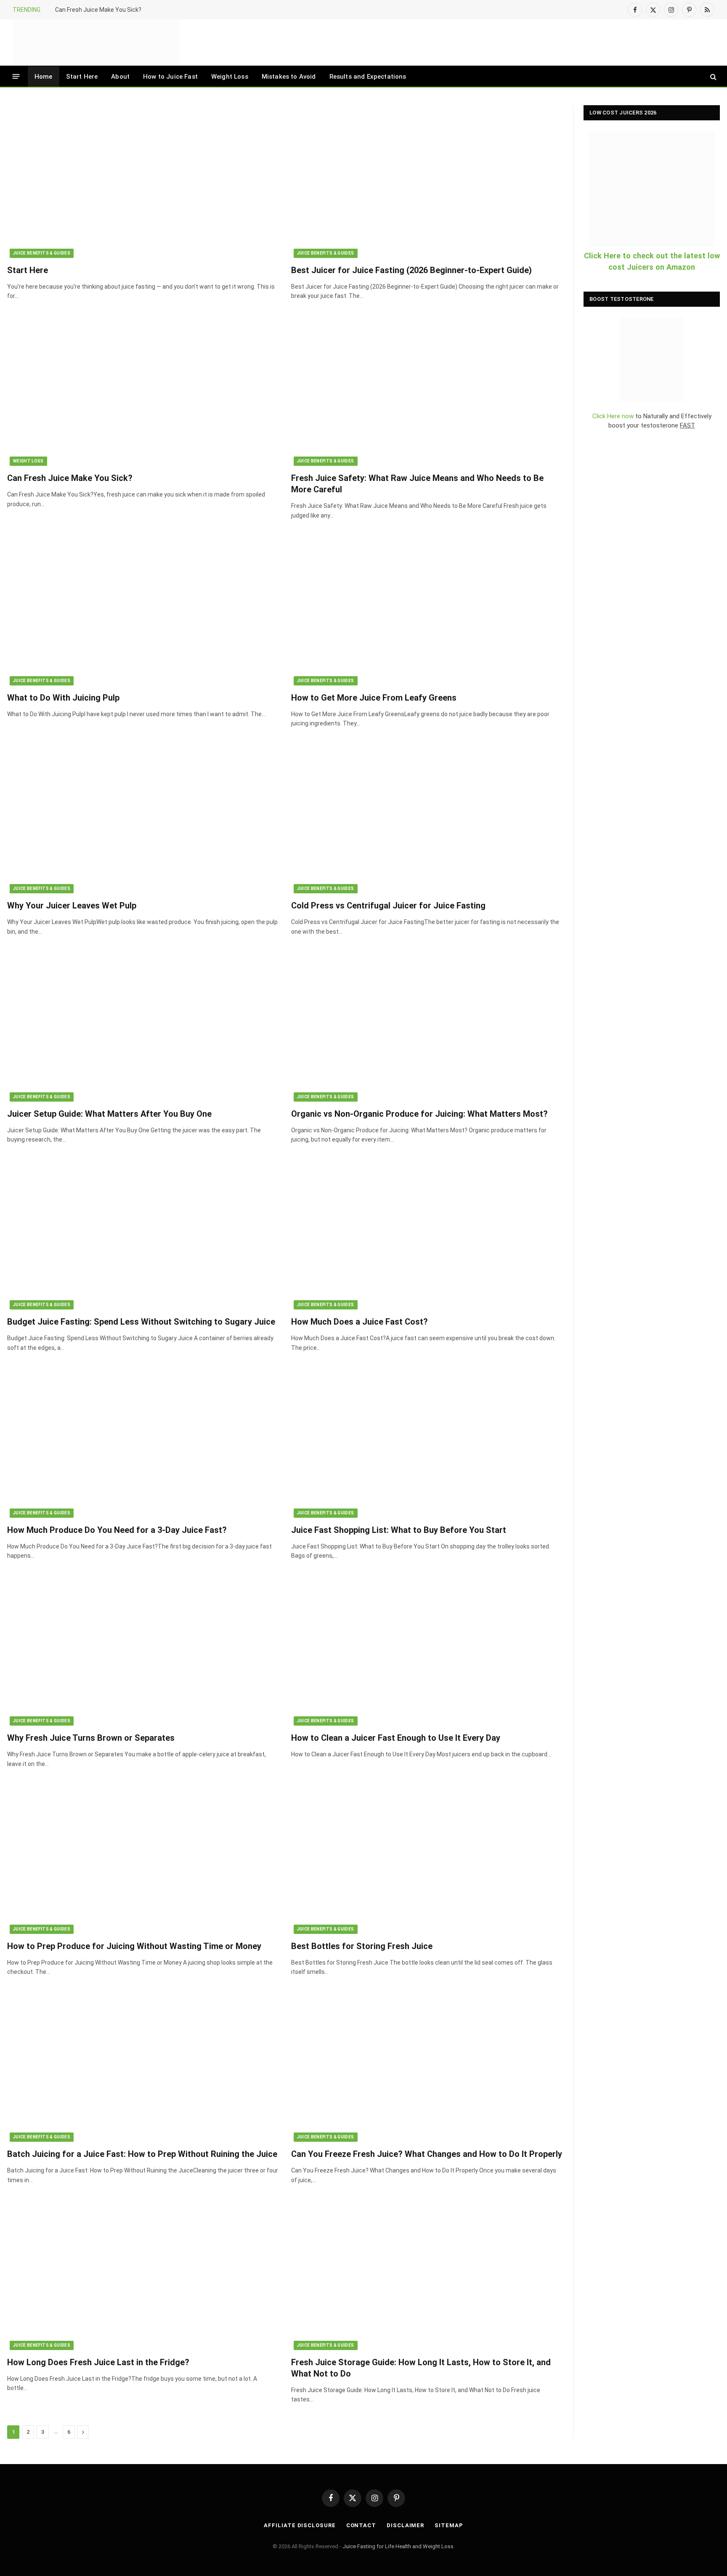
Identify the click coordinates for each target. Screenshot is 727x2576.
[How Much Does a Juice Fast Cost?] (427, 1234)
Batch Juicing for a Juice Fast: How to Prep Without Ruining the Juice (142, 2154)
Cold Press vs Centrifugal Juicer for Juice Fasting (388, 906)
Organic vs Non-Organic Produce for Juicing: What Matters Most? (419, 1114)
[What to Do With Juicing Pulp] (143, 609)
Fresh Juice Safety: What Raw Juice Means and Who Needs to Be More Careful (417, 484)
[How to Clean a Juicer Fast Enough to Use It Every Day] (427, 1650)
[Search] (712, 76)
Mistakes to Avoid (289, 77)
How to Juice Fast (170, 77)
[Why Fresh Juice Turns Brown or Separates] (143, 1650)
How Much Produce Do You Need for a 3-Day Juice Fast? (117, 1530)
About (120, 77)
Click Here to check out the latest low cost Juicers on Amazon (652, 261)
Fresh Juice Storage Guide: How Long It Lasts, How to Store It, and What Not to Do (421, 2368)
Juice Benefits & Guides (42, 253)
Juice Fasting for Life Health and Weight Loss (398, 2546)
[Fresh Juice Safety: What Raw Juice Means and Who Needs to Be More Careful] (427, 390)
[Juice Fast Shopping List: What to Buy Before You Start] (427, 1441)
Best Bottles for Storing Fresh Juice (362, 1946)
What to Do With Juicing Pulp (63, 698)
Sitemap (449, 2525)
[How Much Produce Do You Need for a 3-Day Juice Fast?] (143, 1441)
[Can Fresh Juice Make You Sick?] (143, 390)
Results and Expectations (368, 77)
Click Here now (613, 416)
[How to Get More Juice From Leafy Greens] (427, 609)
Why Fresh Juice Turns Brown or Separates (91, 1738)
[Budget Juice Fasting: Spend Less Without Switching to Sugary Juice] (143, 1234)
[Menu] (16, 76)
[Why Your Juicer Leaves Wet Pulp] (143, 817)
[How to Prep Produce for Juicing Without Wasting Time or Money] (143, 1858)
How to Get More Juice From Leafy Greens (374, 698)
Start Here (82, 77)
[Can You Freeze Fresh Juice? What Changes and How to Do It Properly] (427, 2066)
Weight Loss (230, 77)
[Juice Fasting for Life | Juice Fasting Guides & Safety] (96, 42)
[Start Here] (143, 182)
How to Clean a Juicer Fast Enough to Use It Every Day (396, 1738)
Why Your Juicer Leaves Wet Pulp (72, 906)
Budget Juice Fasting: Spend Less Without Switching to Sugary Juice (141, 1322)
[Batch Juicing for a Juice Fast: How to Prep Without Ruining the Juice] (143, 2066)
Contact (361, 2525)
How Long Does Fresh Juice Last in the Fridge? (98, 2362)
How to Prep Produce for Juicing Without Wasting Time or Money (134, 1946)
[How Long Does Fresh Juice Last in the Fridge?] (143, 2274)
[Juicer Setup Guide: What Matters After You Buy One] (143, 1025)
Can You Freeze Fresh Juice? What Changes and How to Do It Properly (427, 2154)
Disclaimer (405, 2525)
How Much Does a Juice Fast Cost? (360, 1322)
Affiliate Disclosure (300, 2525)
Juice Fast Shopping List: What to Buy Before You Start (399, 1530)
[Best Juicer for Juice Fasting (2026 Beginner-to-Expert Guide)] (427, 182)
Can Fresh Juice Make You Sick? (98, 10)
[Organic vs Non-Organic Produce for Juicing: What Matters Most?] (427, 1025)
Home (44, 77)
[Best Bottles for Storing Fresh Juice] (427, 1858)
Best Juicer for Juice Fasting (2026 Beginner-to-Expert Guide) (411, 270)
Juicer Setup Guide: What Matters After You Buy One (109, 1114)
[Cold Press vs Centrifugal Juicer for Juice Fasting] (427, 817)
